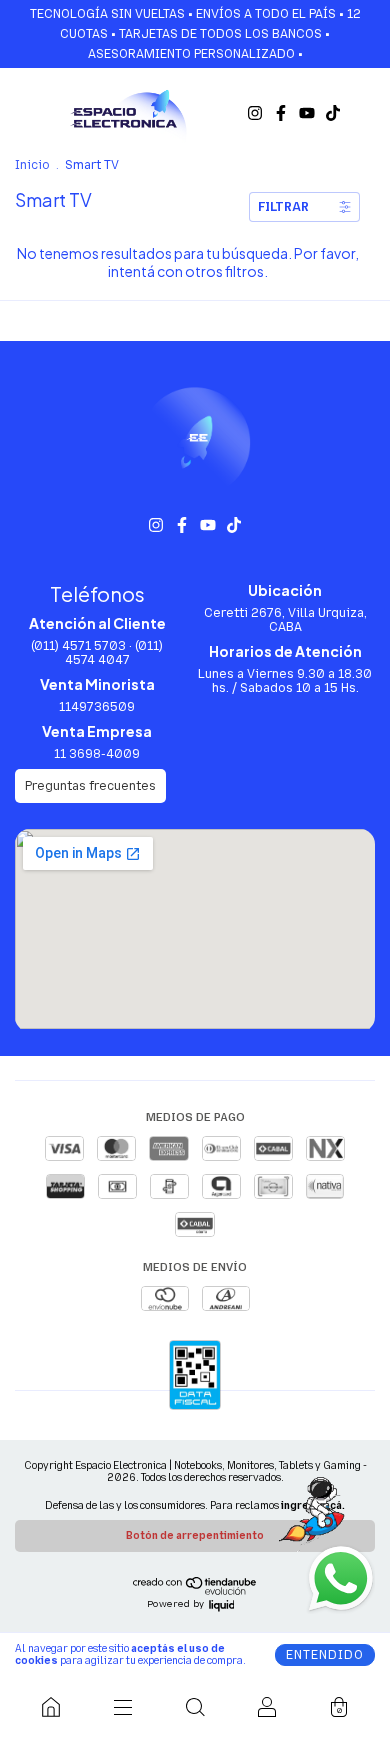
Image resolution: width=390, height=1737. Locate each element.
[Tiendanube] (195, 1591)
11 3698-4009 (97, 754)
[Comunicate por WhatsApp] (340, 1577)
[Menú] (123, 1707)
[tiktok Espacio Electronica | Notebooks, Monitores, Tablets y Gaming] (333, 113)
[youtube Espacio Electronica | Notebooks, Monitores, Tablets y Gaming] (307, 113)
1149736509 (97, 707)
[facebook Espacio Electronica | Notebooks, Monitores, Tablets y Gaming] (281, 113)
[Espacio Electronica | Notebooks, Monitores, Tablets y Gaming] (51, 1707)
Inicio (32, 165)
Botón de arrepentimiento (195, 1536)
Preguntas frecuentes (90, 786)
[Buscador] (195, 1707)
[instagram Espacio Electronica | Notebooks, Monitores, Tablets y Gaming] (255, 113)
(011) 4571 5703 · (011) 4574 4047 (97, 653)
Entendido (325, 1655)
